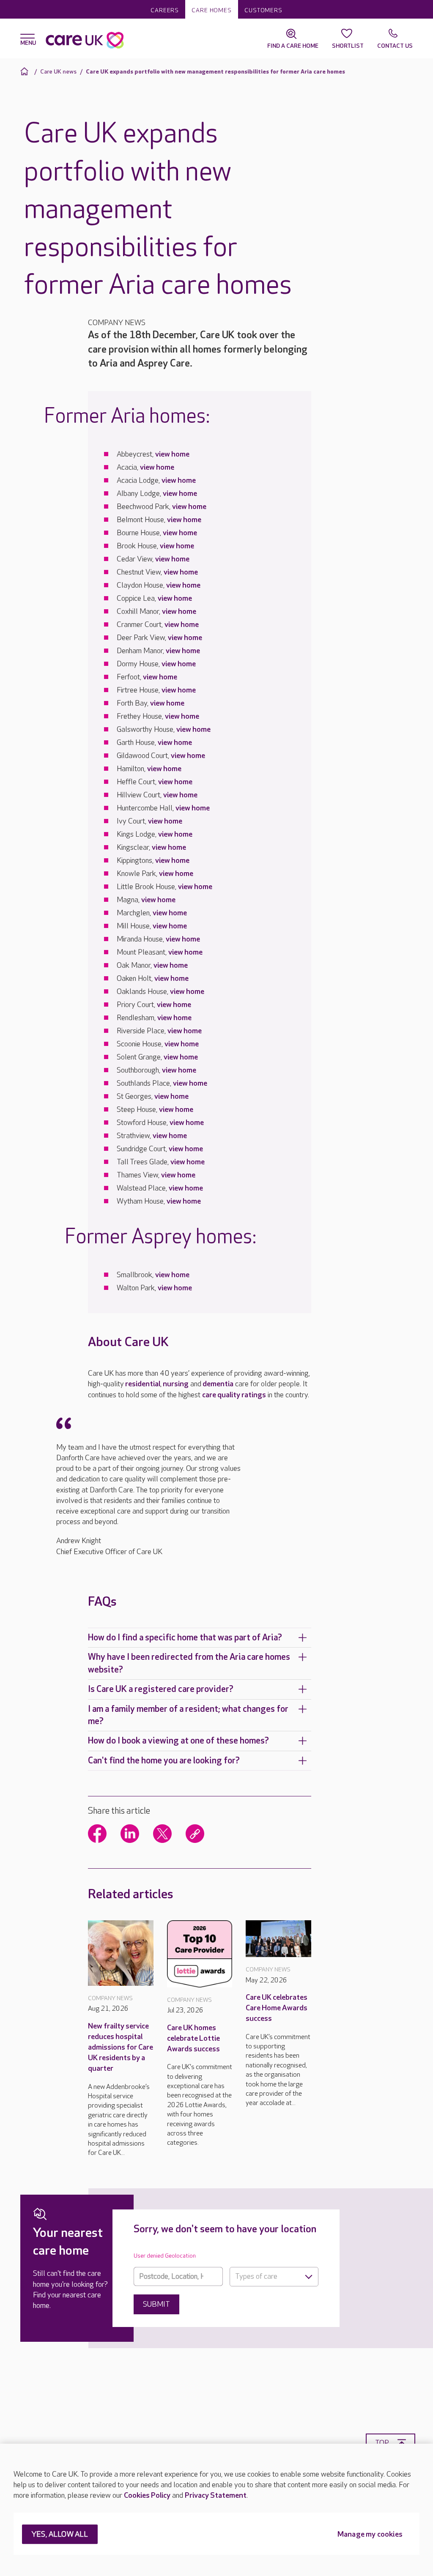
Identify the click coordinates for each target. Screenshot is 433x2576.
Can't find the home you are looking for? (164, 1761)
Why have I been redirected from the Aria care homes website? (189, 1663)
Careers (165, 10)
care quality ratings (234, 1395)
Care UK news (58, 72)
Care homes (212, 10)
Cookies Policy (147, 2495)
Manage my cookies (370, 2535)
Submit (156, 2304)
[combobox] (274, 2277)
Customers (263, 10)
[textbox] (274, 2277)
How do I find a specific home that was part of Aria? (185, 1638)
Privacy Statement (216, 2495)
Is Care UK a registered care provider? (161, 1689)
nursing (176, 1384)
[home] (26, 71)
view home (172, 454)
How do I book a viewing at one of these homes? (178, 1741)
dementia (218, 1384)
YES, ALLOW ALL (60, 2535)
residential (143, 1384)
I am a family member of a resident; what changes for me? (188, 1715)
